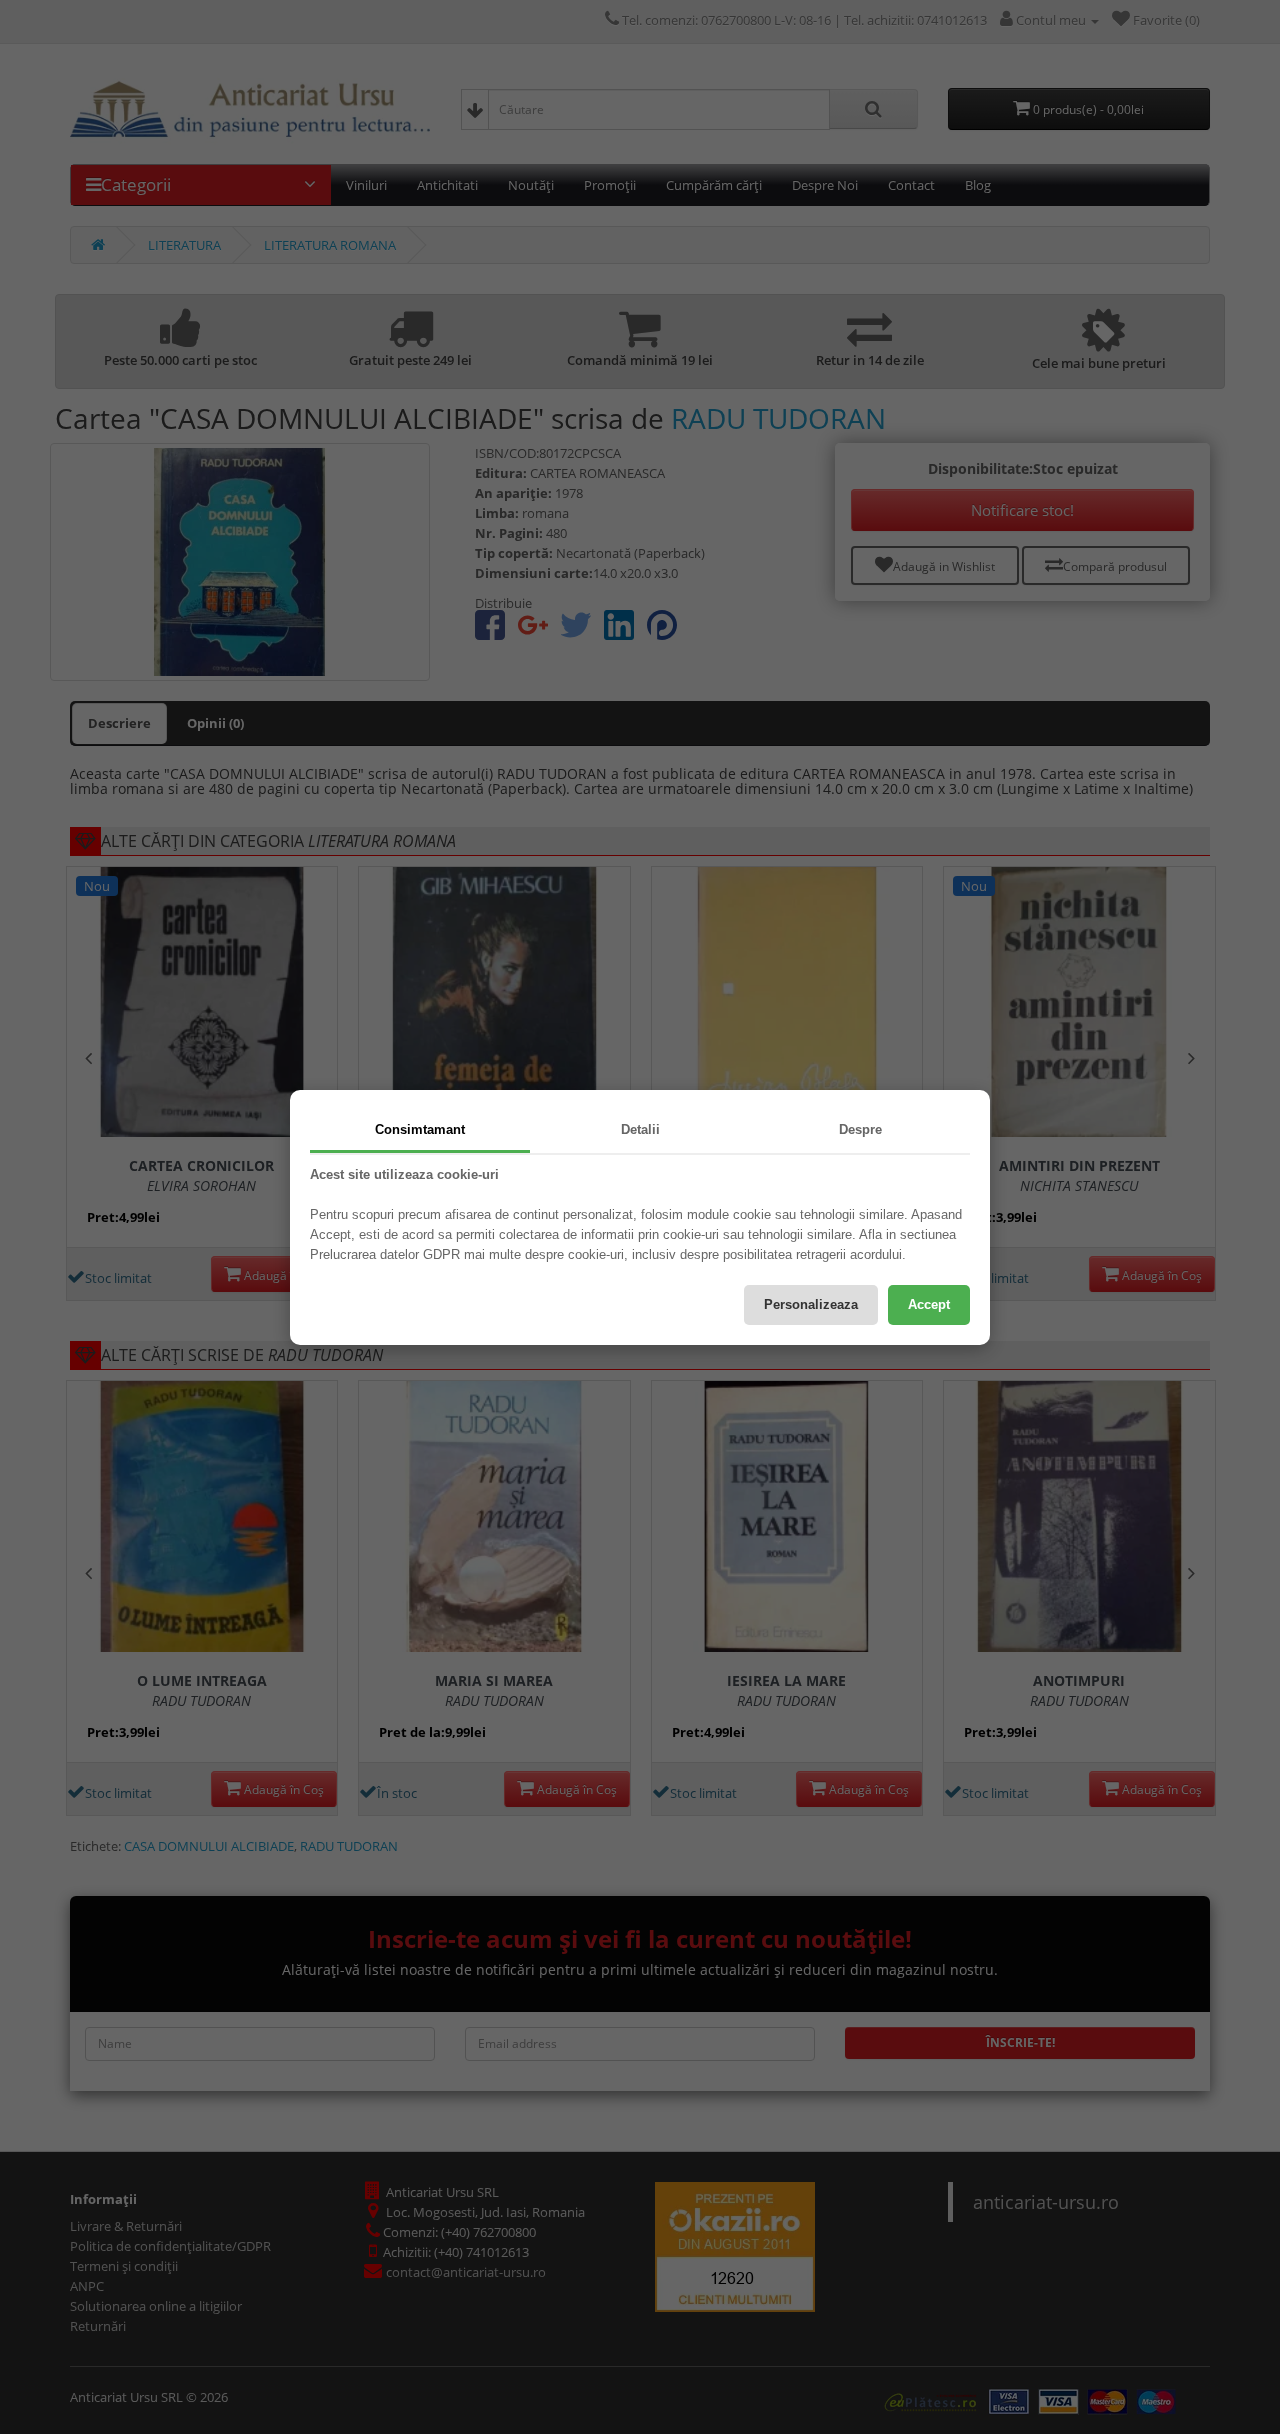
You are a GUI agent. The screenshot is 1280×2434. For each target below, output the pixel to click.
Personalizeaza (811, 1304)
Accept (929, 1304)
